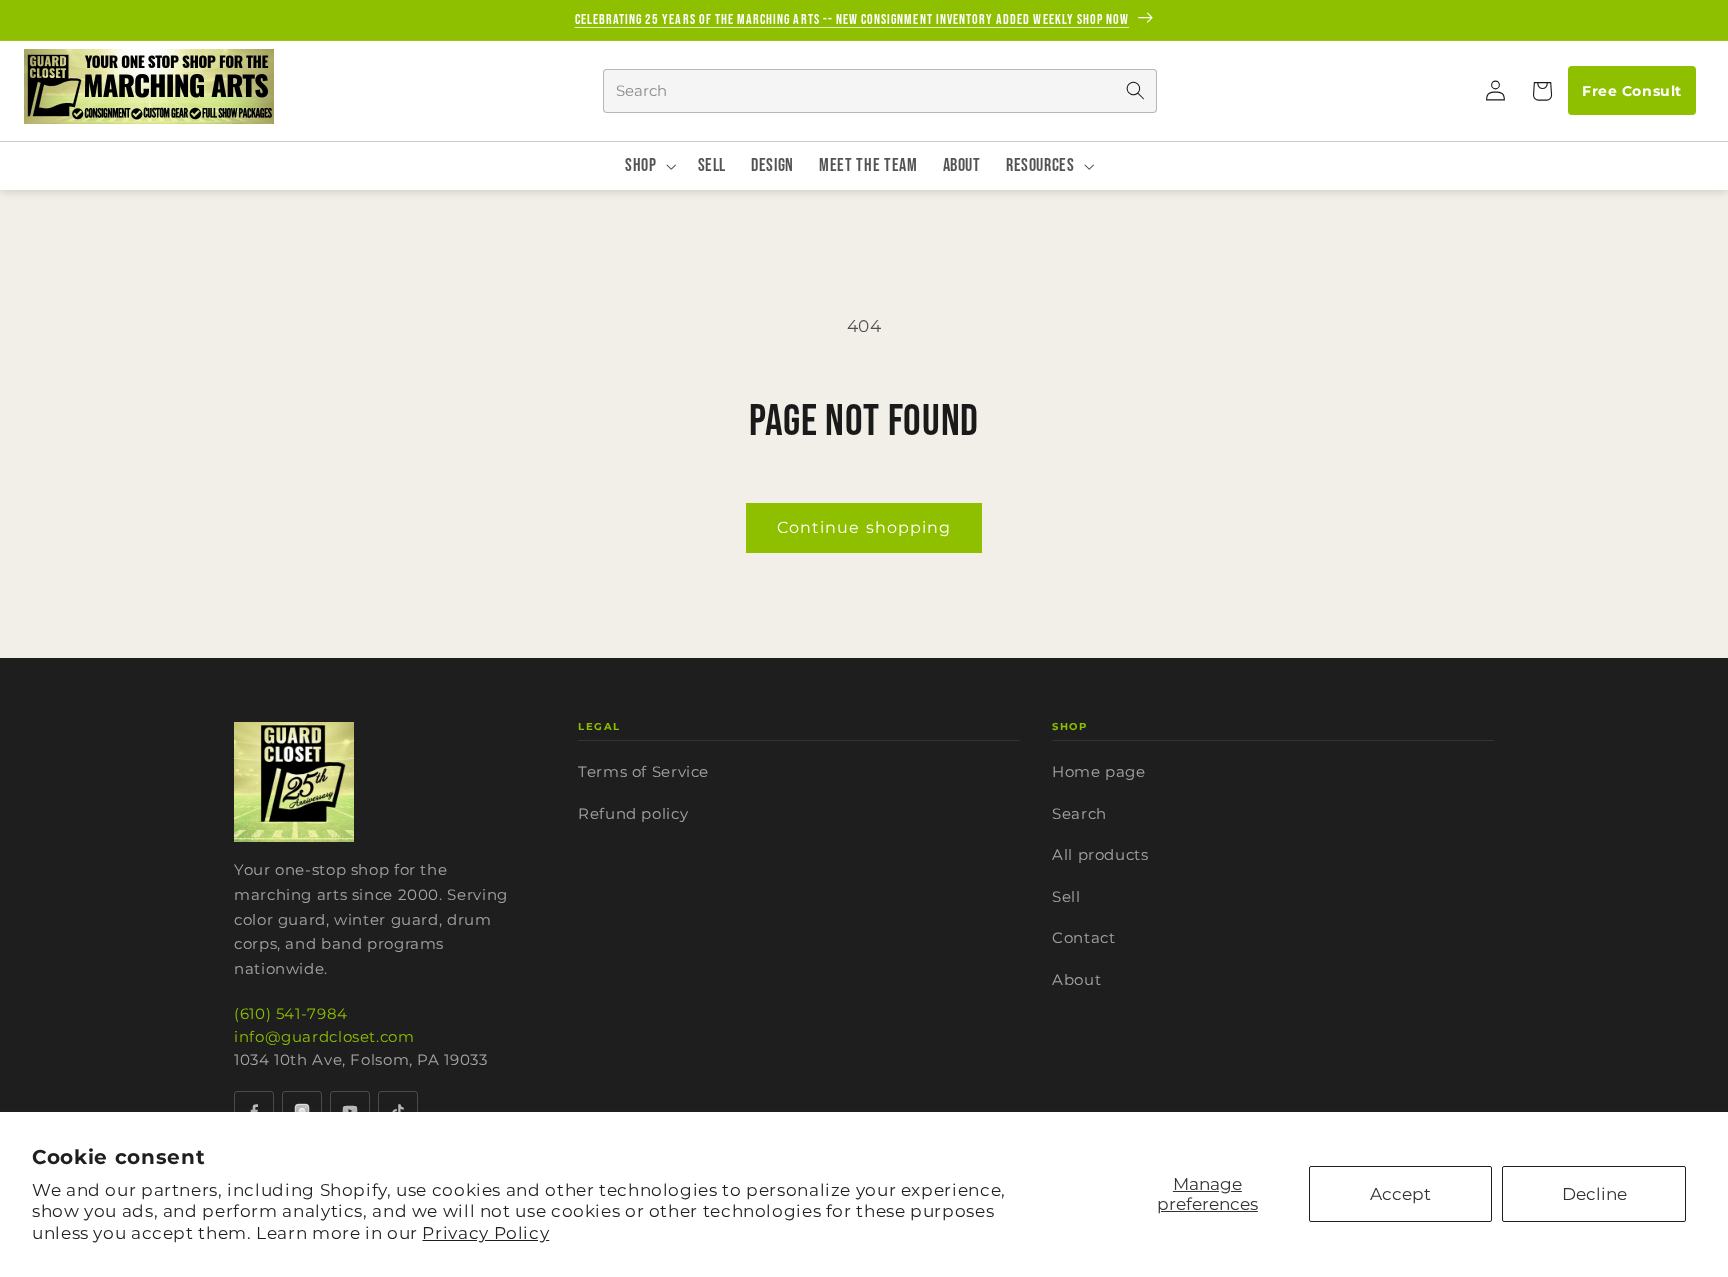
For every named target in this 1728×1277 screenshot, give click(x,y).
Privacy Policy (485, 1233)
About (1076, 979)
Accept (1400, 1194)
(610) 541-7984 (291, 1013)
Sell (1066, 896)
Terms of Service (643, 771)
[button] (1541, 91)
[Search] (1135, 91)
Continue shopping (864, 527)
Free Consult (1631, 91)
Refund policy (633, 813)
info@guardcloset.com (324, 1036)
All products (1100, 854)
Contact (1083, 937)
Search (1079, 813)
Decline (1594, 1194)
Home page (1099, 771)
